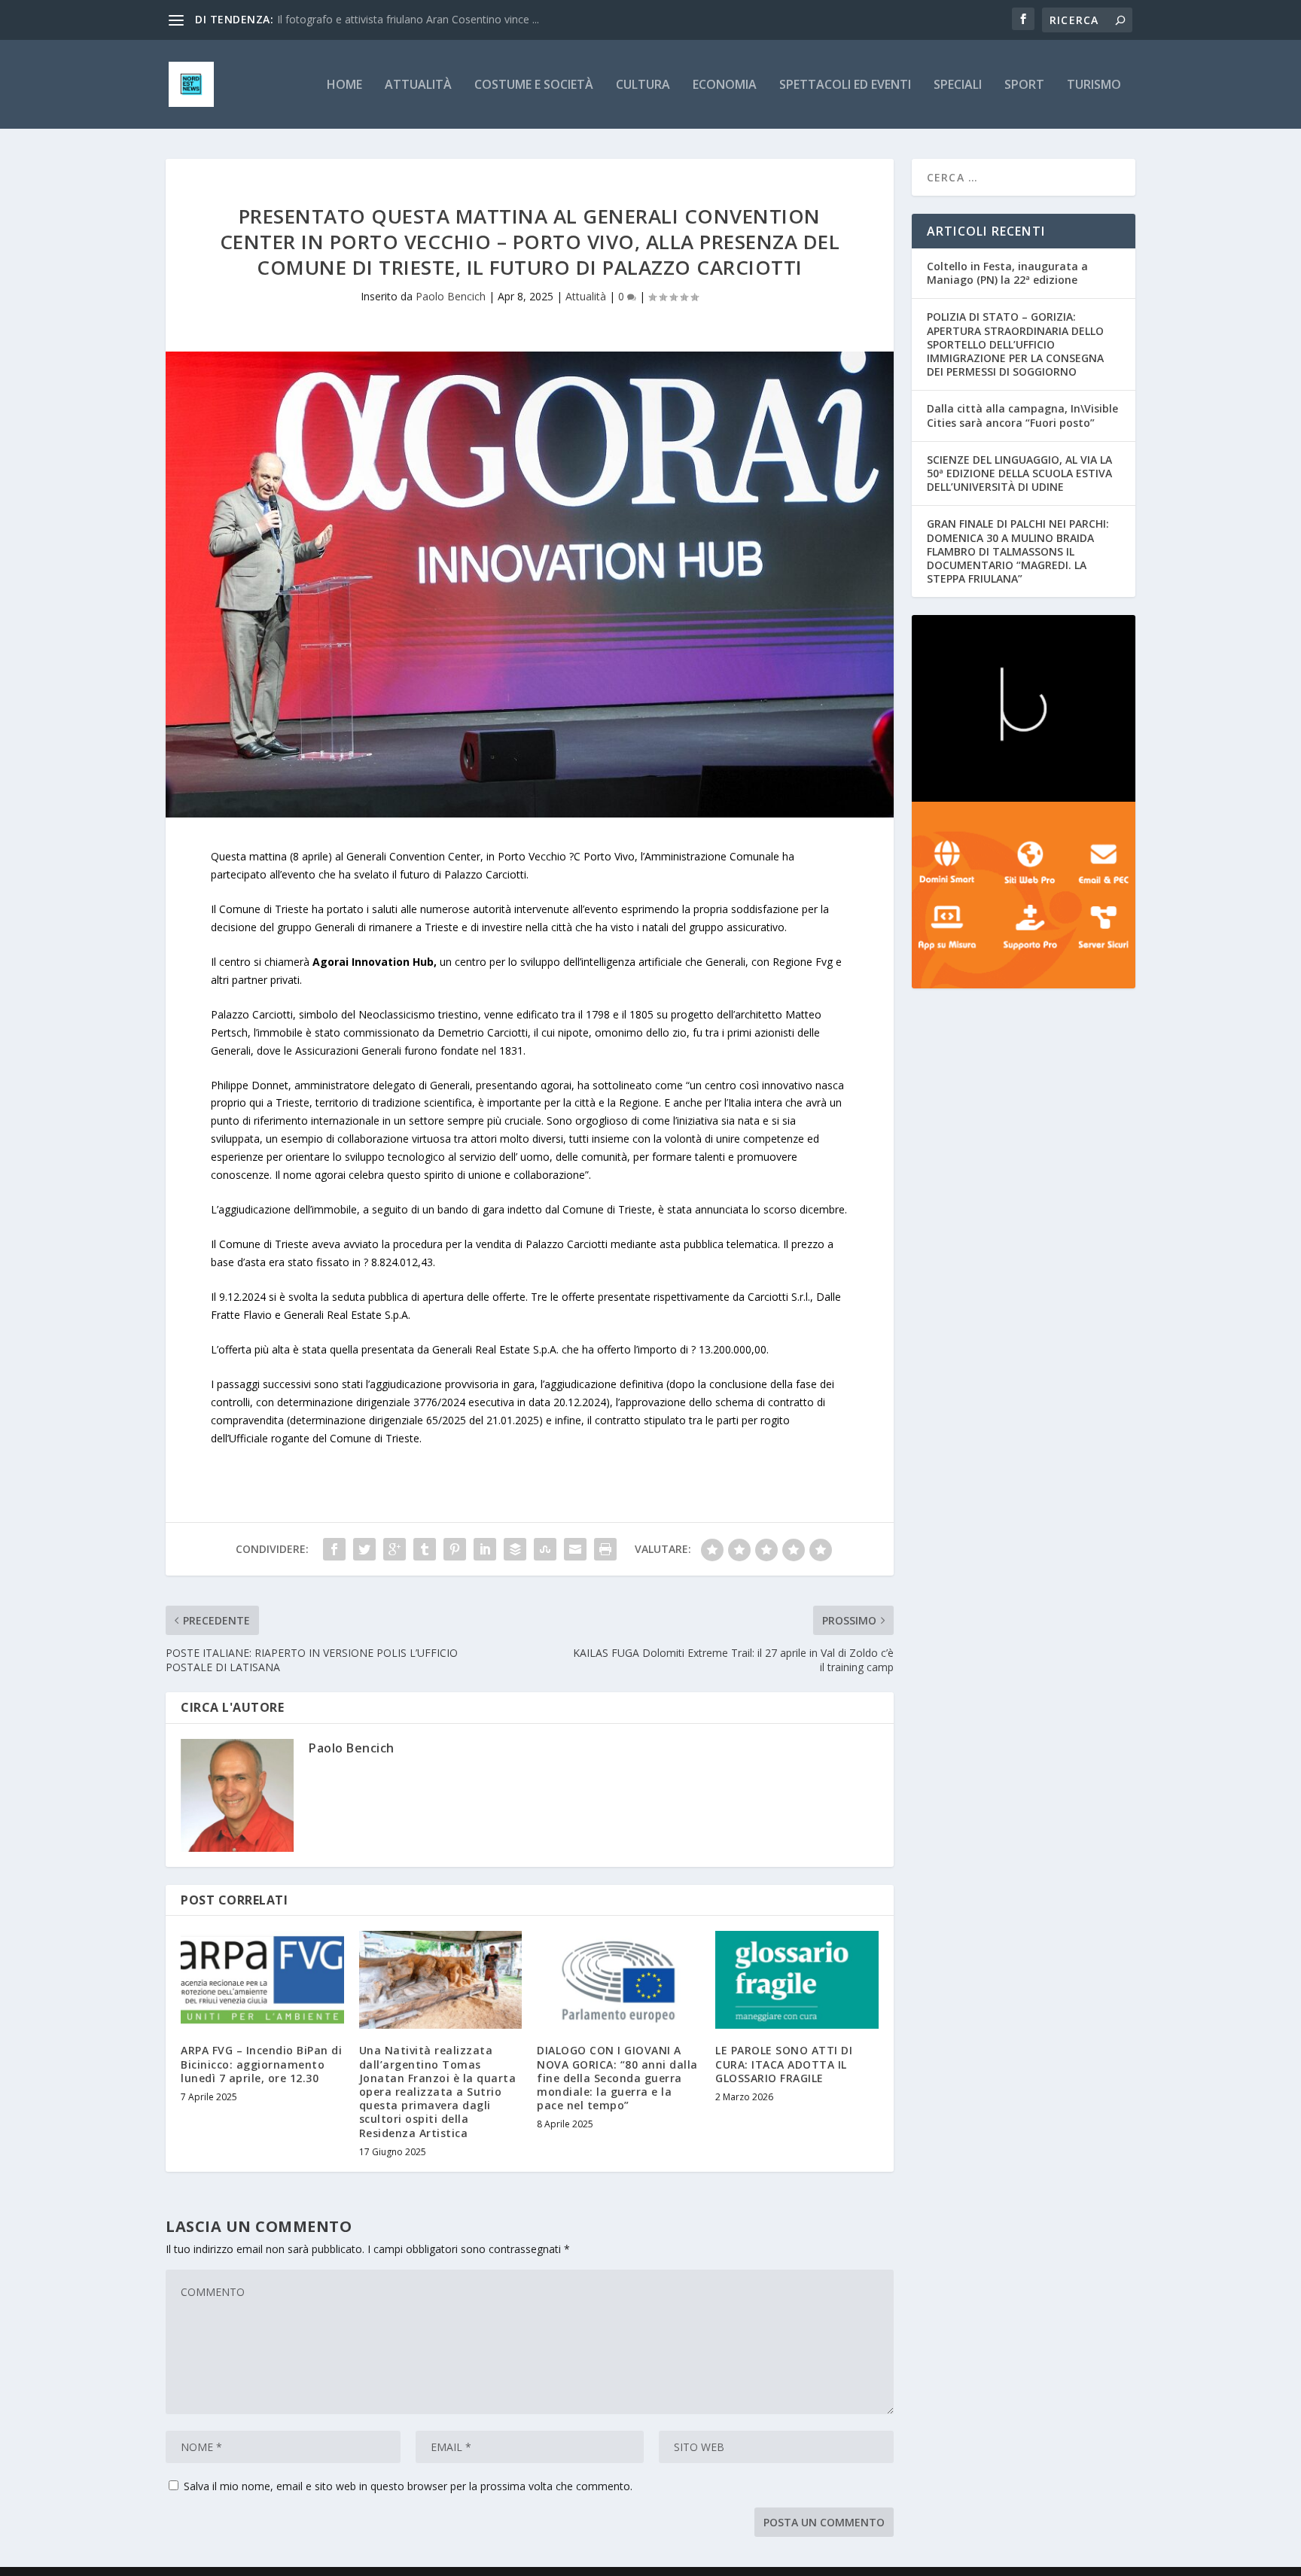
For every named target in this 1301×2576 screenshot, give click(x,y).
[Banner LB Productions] (1024, 708)
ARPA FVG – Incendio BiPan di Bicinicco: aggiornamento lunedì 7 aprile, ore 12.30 (261, 2064)
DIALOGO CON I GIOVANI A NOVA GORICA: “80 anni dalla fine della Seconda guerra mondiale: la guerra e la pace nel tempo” (617, 2078)
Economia (725, 85)
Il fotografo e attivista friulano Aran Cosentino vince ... (408, 19)
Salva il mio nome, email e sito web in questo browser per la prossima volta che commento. (408, 2486)
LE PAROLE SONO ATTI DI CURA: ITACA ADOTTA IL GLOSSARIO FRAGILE (784, 2064)
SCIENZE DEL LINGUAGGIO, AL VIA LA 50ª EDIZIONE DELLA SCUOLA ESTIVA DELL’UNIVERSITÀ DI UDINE (1019, 473)
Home (344, 85)
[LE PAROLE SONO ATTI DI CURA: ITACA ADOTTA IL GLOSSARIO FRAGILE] (797, 1980)
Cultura (643, 85)
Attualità (418, 85)
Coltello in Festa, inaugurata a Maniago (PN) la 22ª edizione (1007, 273)
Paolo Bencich (451, 296)
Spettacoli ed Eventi (845, 85)
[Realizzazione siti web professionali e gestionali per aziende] (1024, 895)
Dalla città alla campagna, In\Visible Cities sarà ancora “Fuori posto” (1022, 415)
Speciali (958, 85)
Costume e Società (534, 85)
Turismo (1094, 85)
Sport (1024, 85)
